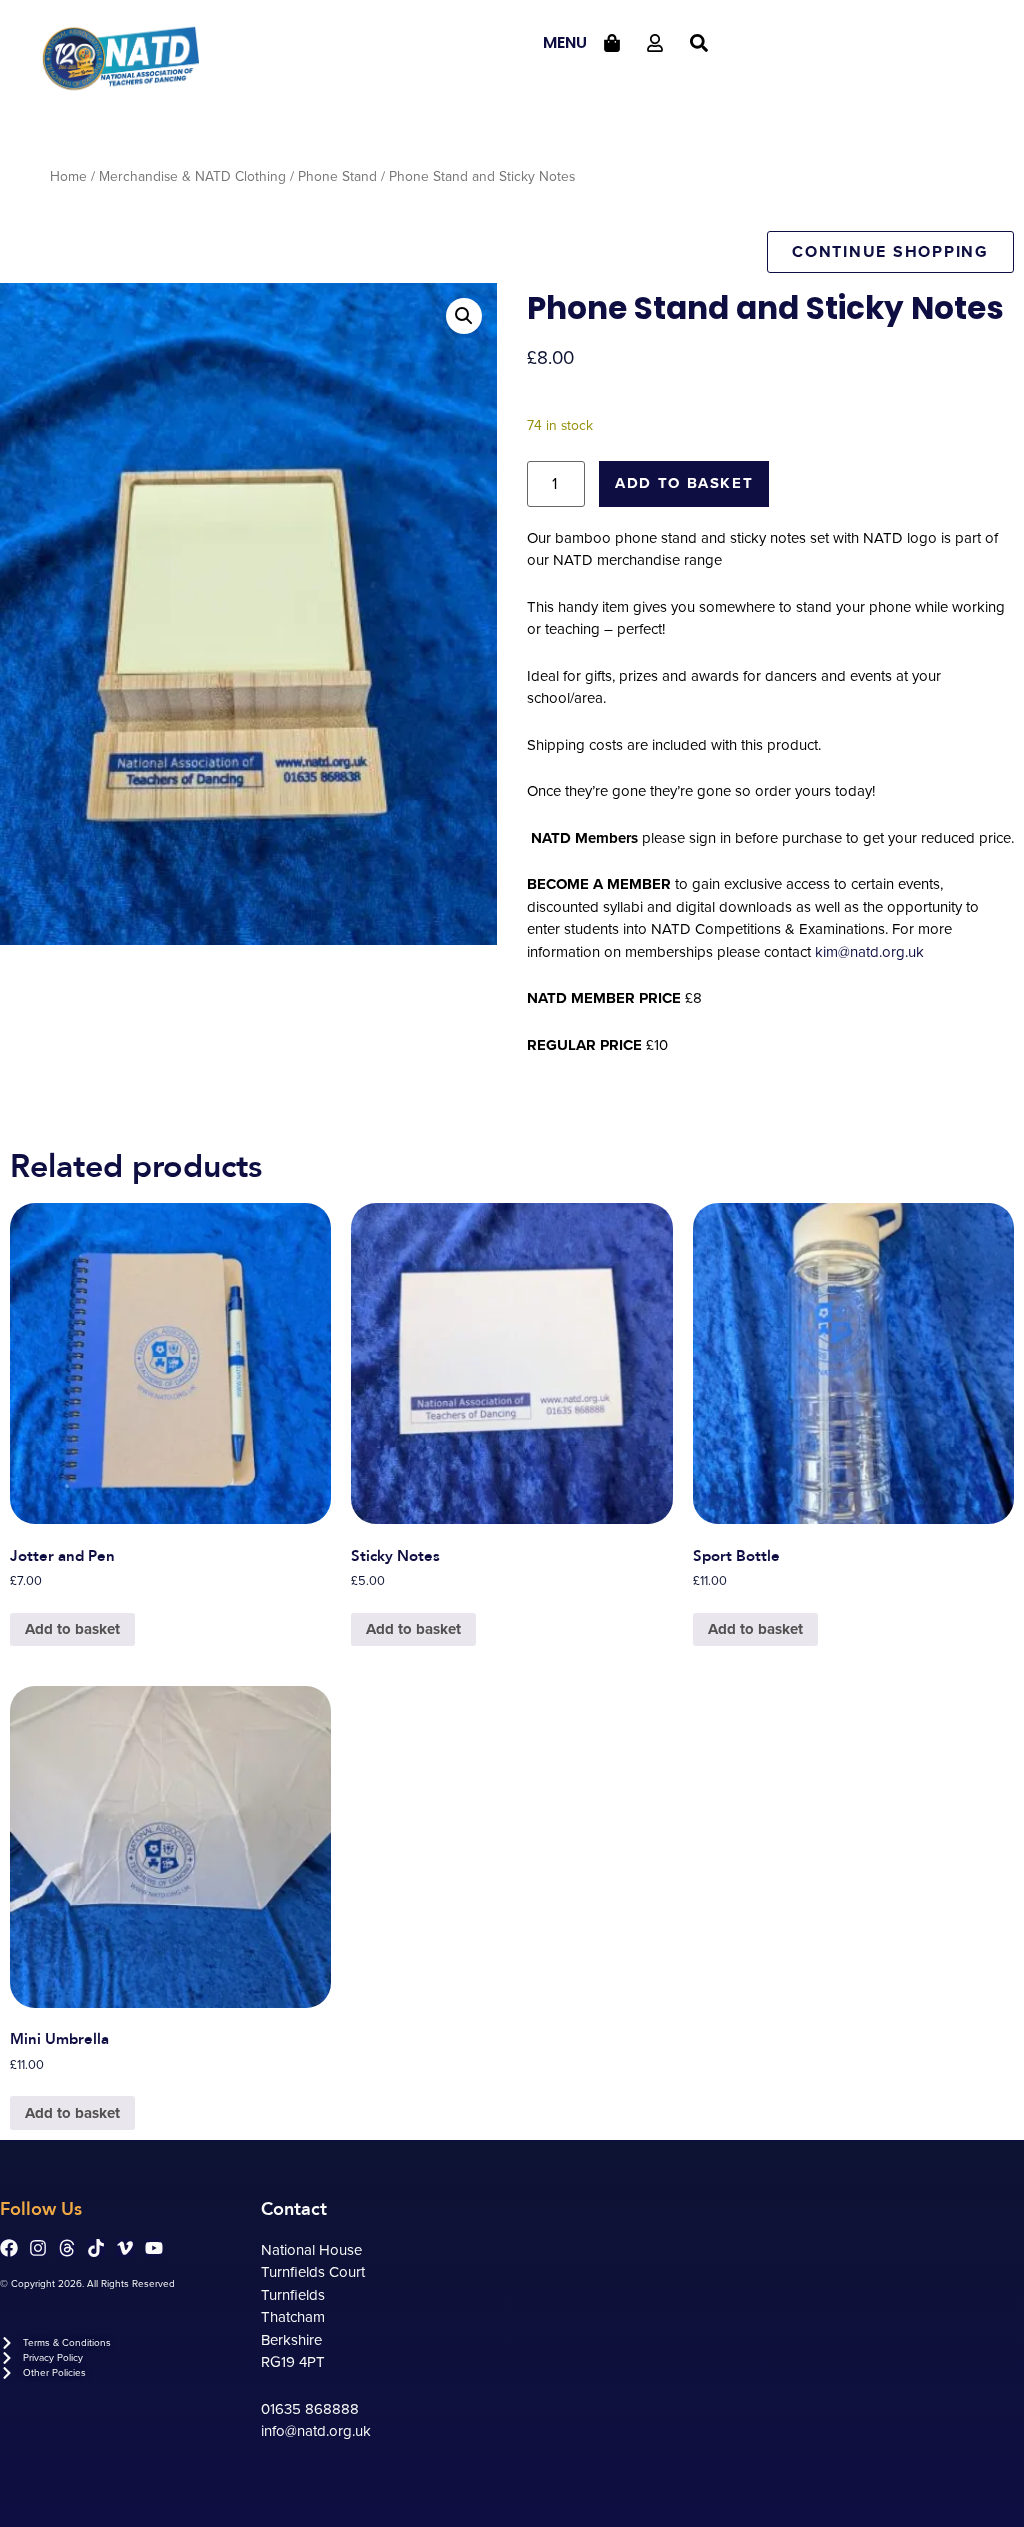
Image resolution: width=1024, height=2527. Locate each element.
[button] (464, 316)
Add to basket (684, 483)
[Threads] (67, 2248)
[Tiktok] (96, 2248)
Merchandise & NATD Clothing (192, 176)
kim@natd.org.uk (869, 952)
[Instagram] (38, 2248)
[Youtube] (154, 2248)
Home (68, 176)
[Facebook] (9, 2248)
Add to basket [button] (72, 1629)
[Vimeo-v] (125, 2248)
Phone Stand (337, 176)
